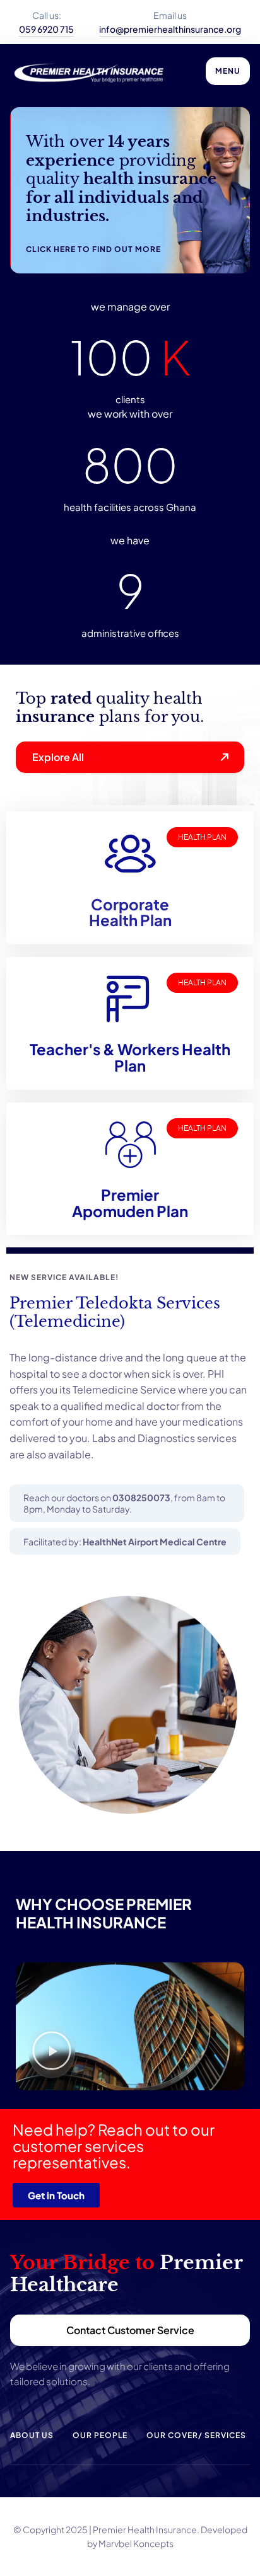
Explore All (58, 757)
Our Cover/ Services (196, 2435)
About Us (32, 2435)
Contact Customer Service (130, 2330)
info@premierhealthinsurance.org (170, 29)
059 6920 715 (46, 29)
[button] (52, 2053)
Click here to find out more (93, 249)
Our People (100, 2435)
